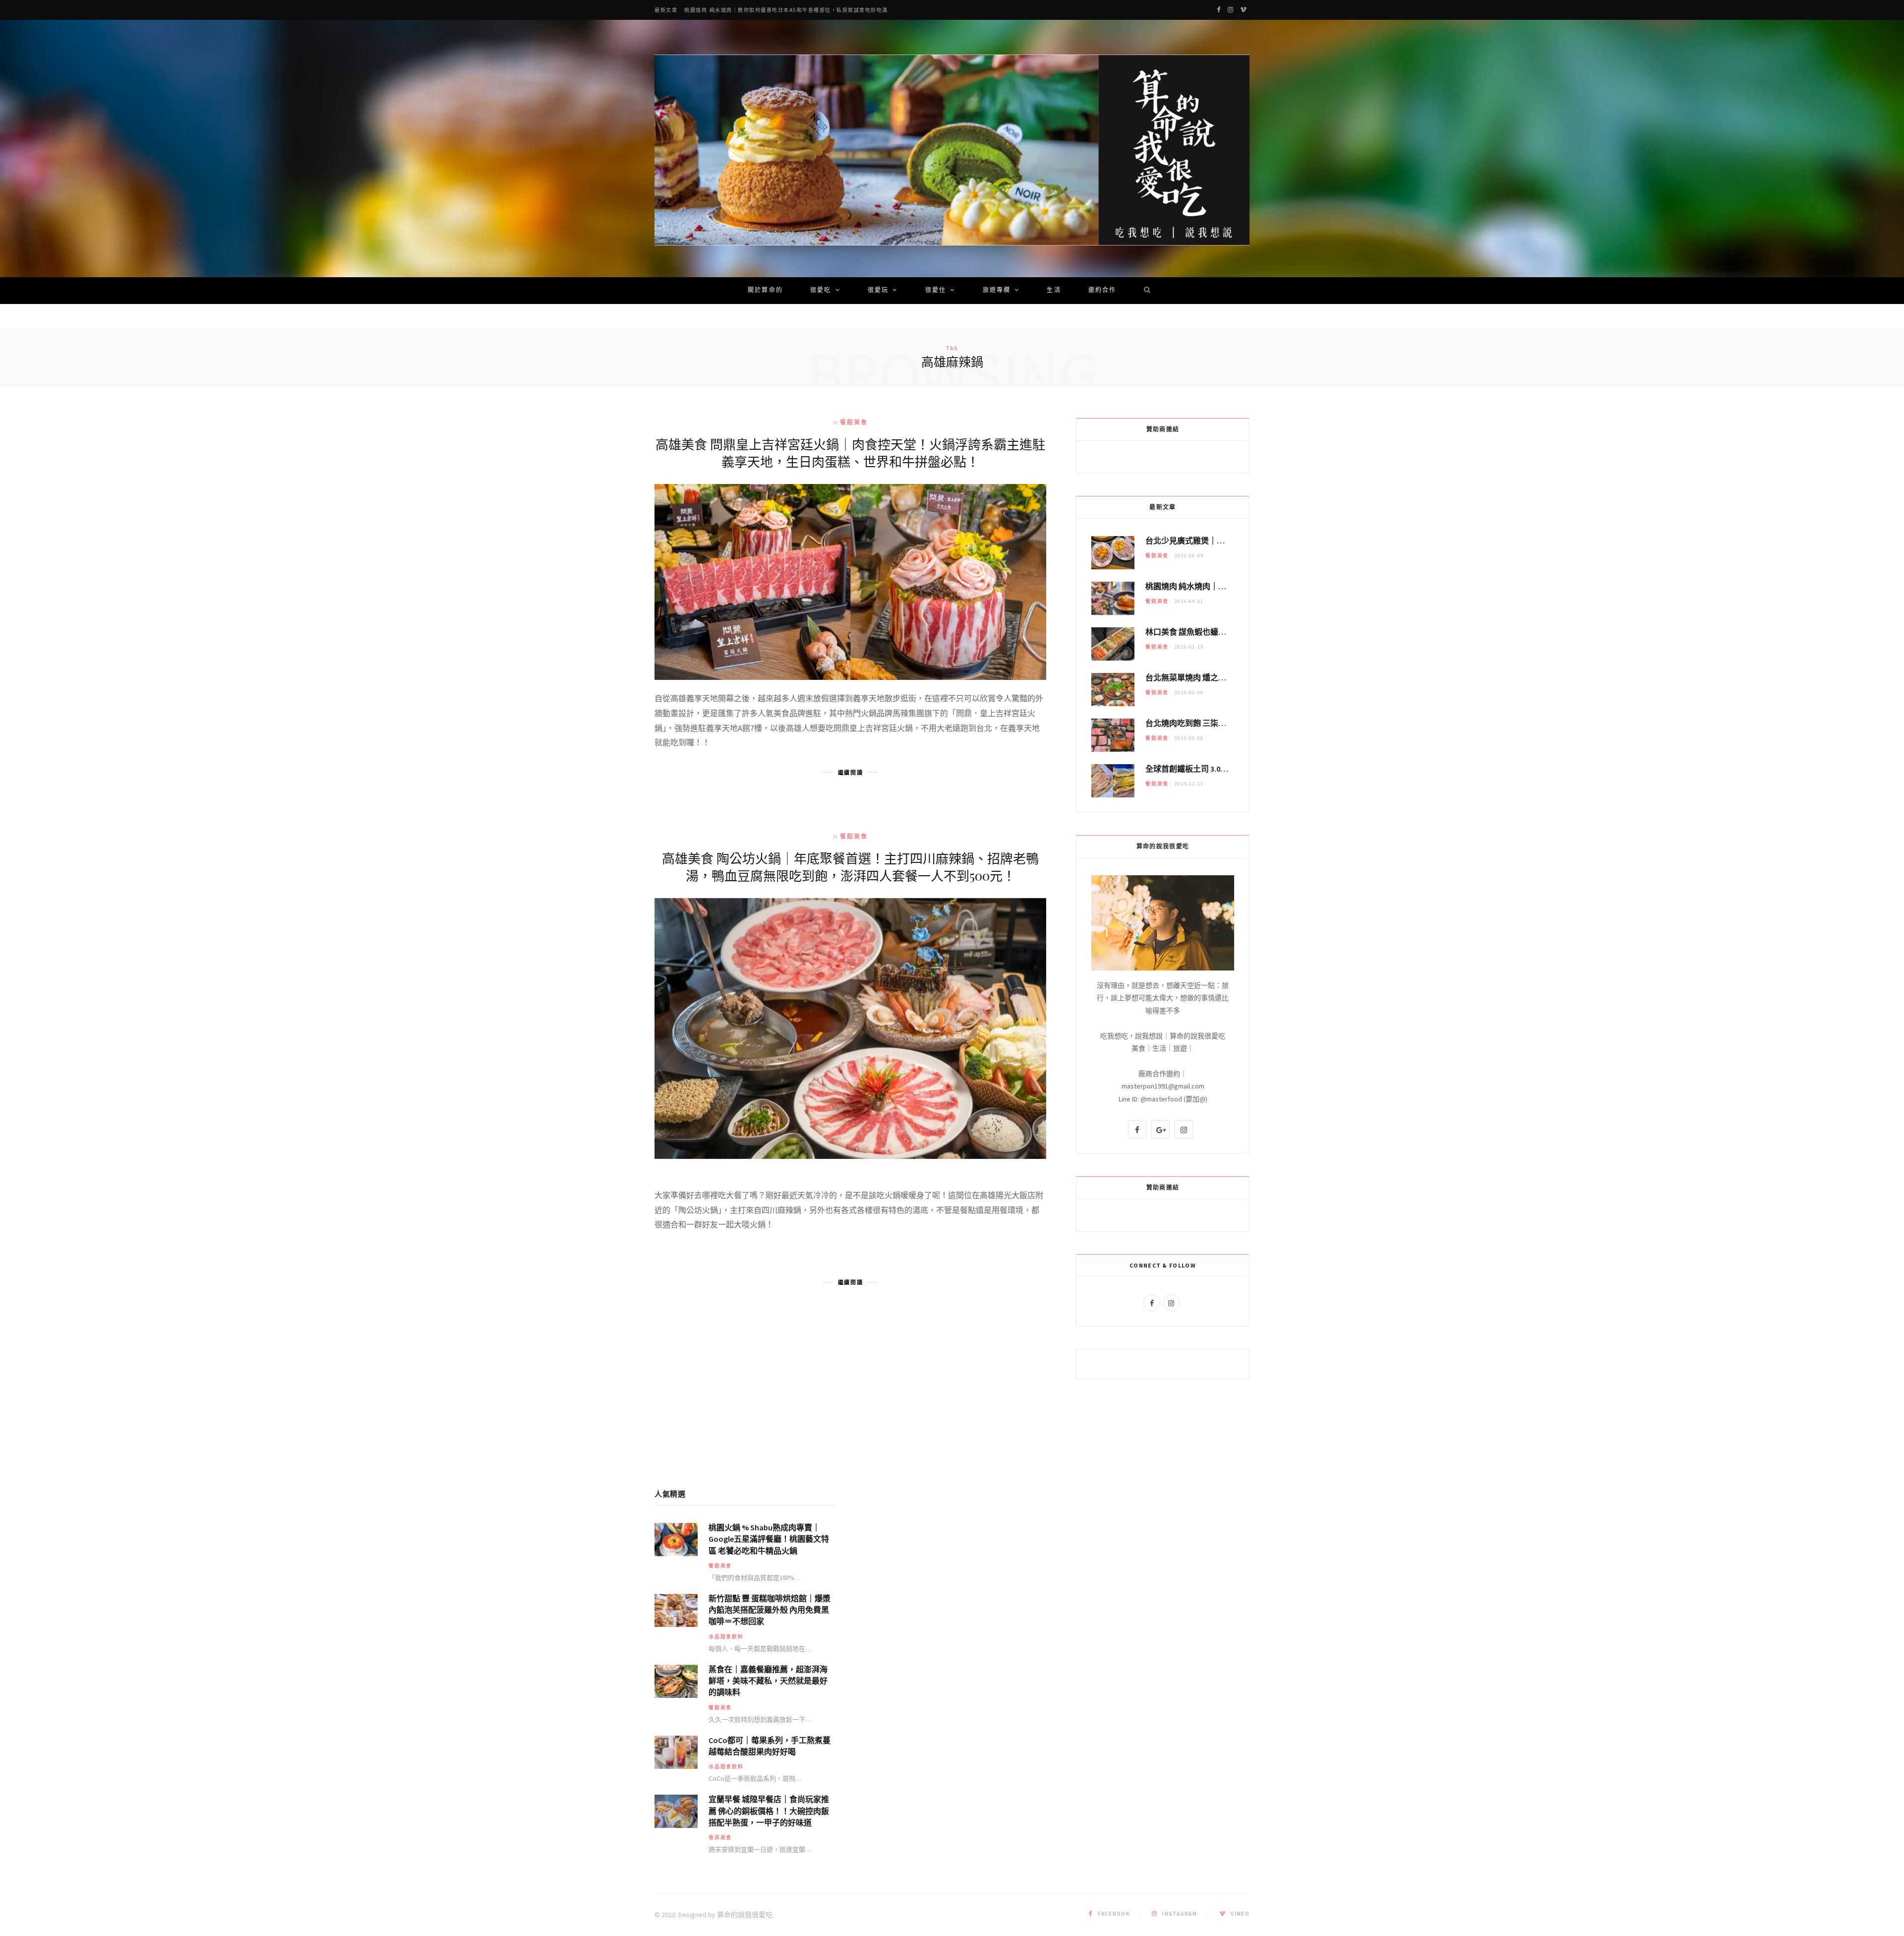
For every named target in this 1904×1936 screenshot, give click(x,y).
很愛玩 (878, 291)
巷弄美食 (720, 1838)
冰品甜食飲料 (726, 1637)
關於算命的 (765, 291)
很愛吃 (821, 291)
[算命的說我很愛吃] (952, 150)
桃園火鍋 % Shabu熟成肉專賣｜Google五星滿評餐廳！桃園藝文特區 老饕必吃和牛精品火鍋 (769, 1539)
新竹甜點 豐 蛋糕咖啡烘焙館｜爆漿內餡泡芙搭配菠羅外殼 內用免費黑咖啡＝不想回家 (770, 1610)
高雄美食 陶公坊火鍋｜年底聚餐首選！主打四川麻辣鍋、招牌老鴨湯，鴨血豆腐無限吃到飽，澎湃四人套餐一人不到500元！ (850, 867)
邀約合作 (1102, 291)
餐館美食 (854, 422)
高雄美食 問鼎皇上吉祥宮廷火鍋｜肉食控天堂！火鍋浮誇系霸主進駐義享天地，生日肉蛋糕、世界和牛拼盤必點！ (850, 453)
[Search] (1144, 291)
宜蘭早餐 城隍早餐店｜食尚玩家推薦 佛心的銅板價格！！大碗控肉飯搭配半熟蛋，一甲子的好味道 (769, 1811)
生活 (1054, 291)
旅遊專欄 (997, 291)
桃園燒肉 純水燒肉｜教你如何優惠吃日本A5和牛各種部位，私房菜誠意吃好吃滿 (786, 10)
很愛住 (936, 291)
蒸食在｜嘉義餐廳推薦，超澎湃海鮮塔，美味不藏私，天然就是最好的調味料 (768, 1681)
